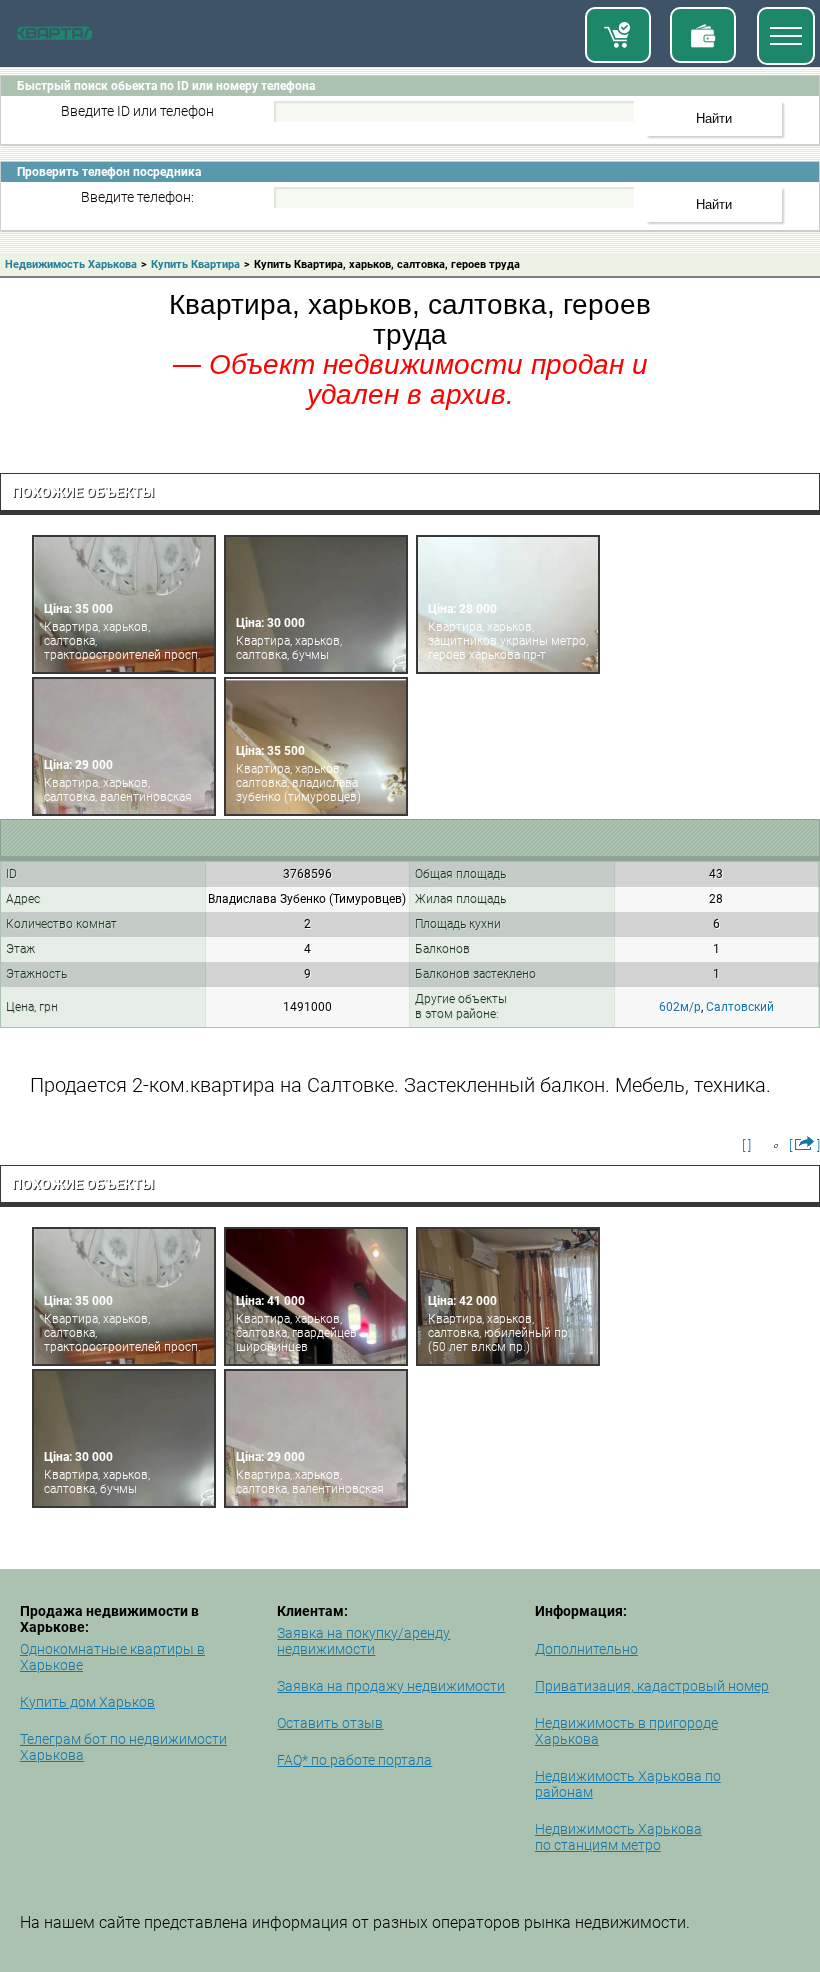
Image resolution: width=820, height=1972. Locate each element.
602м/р (680, 1007)
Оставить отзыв (330, 1723)
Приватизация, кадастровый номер (652, 1686)
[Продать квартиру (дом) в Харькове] (703, 35)
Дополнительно (586, 1649)
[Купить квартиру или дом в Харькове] (618, 35)
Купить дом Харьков (87, 1702)
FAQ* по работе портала (354, 1760)
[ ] (746, 1145)
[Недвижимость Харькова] (54, 36)
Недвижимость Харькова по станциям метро (618, 1837)
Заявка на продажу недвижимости (391, 1686)
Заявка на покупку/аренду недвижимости (363, 1641)
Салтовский (740, 1007)
